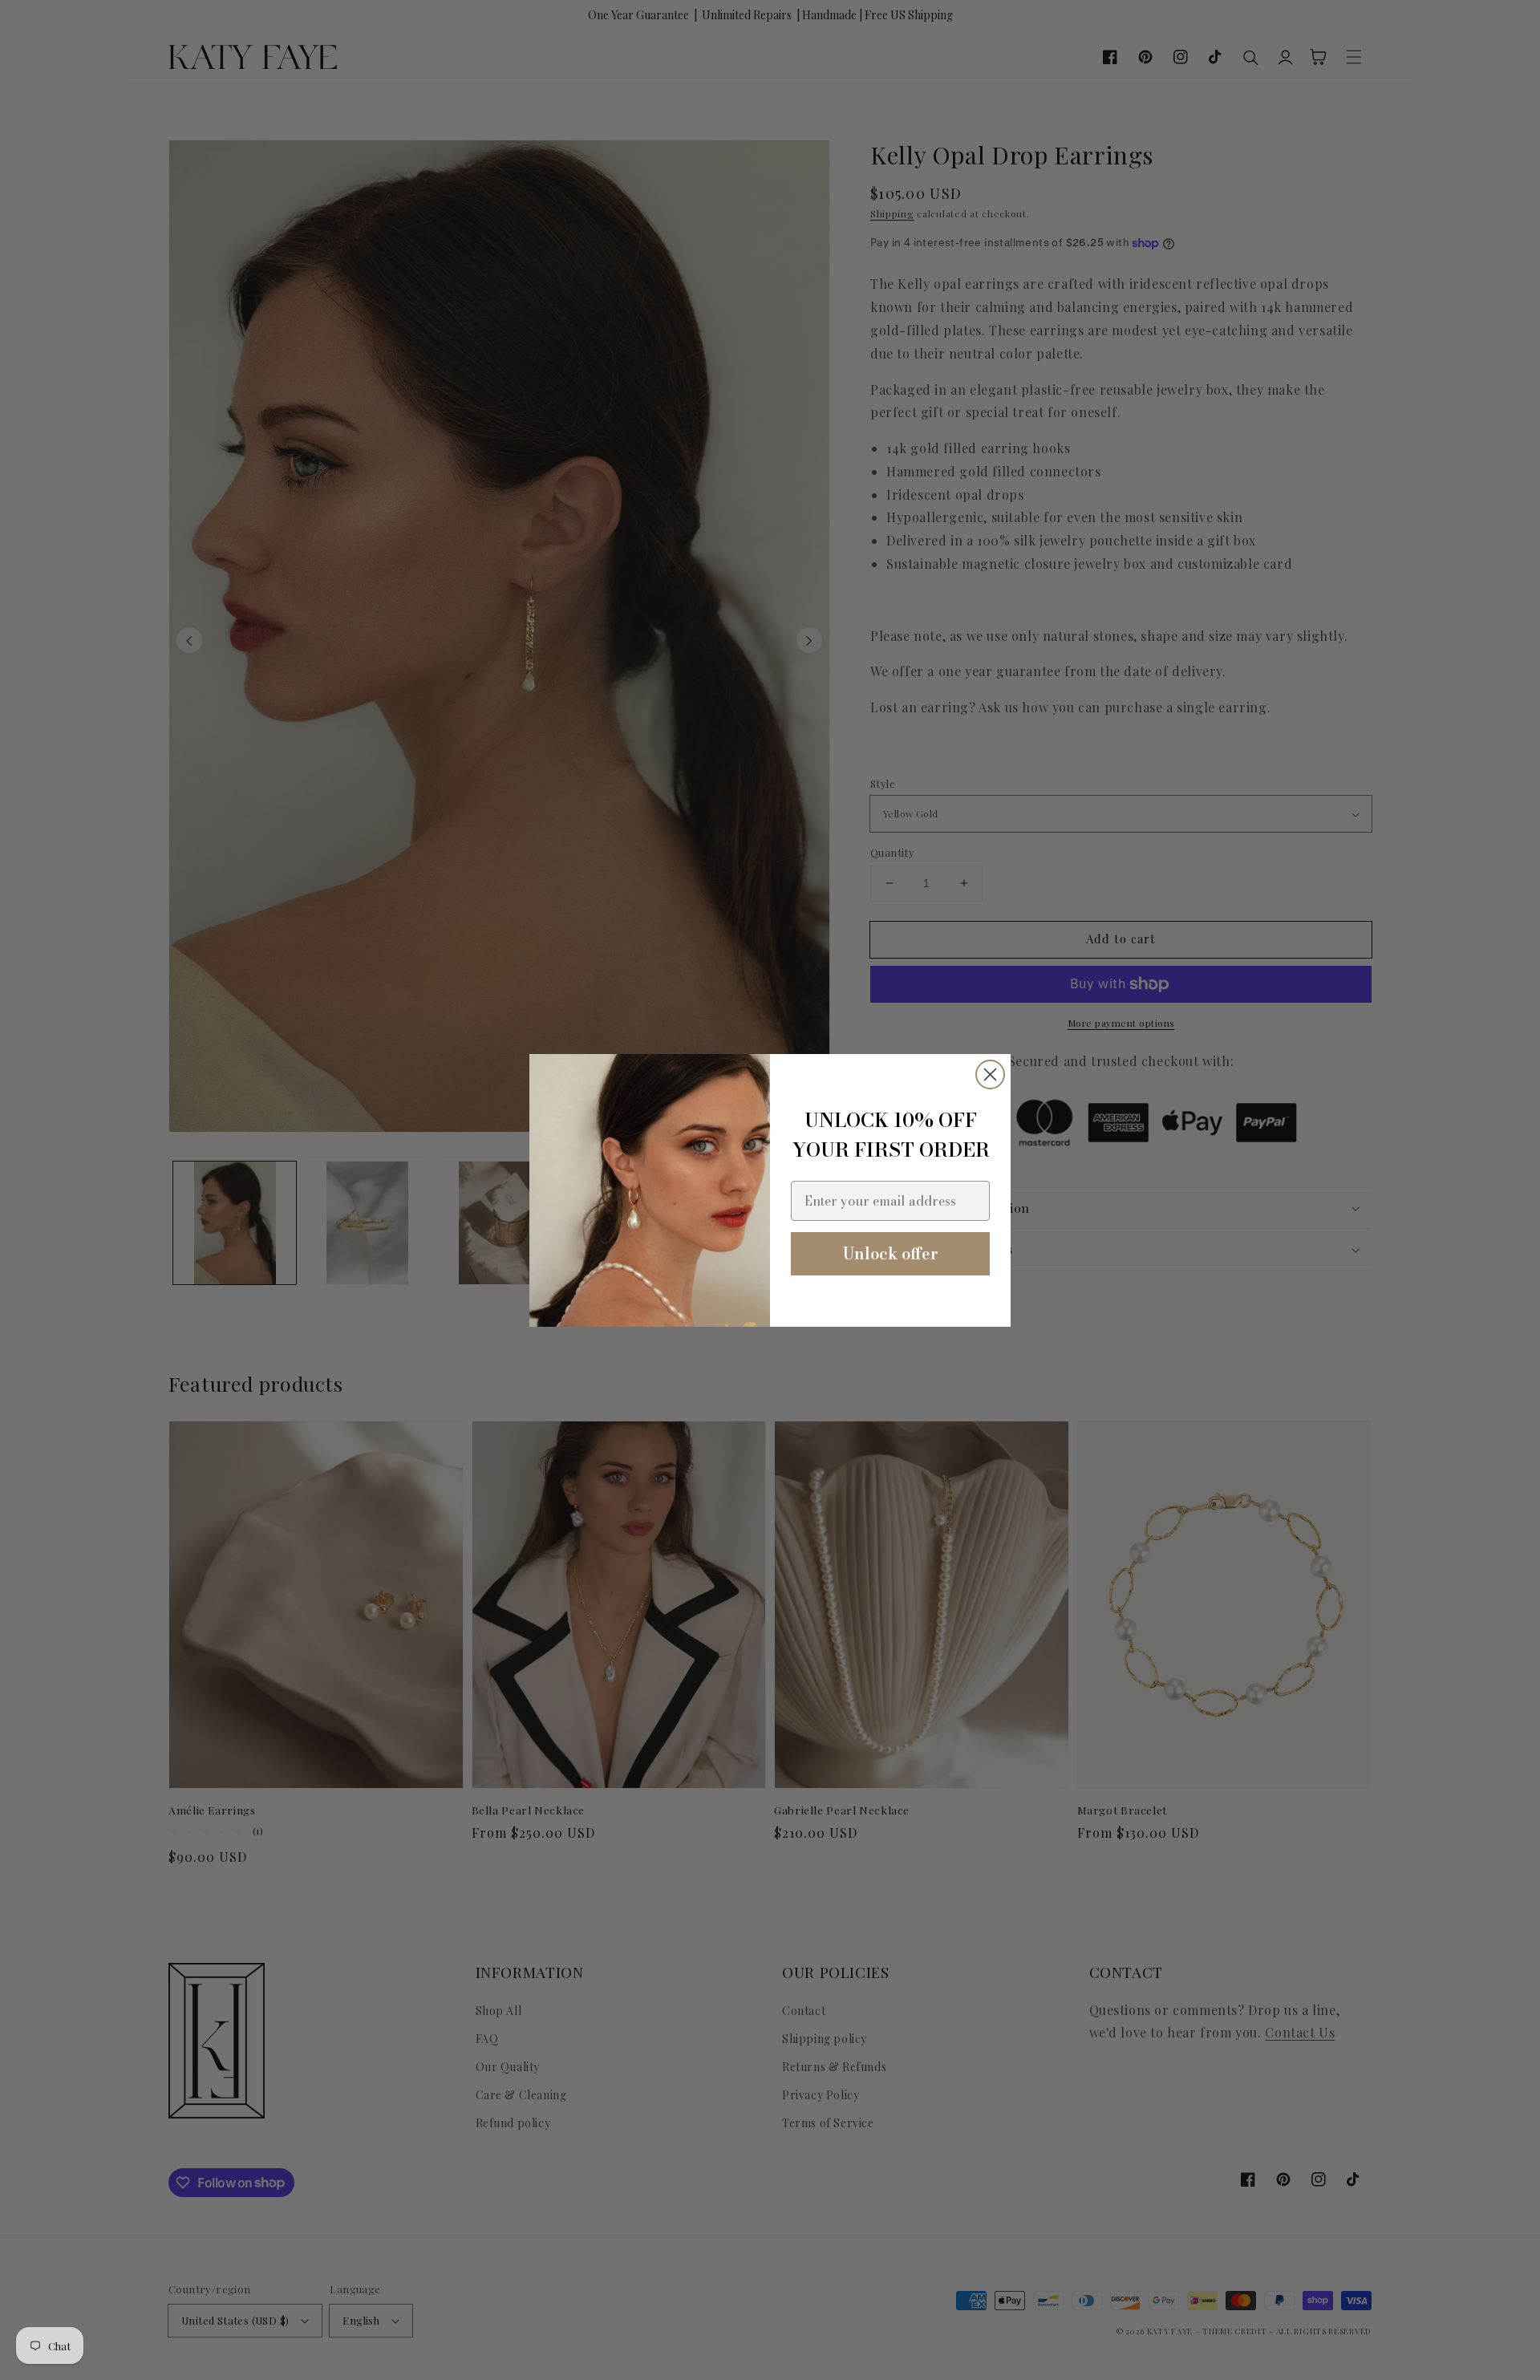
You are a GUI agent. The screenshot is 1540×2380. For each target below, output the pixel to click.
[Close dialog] (990, 1074)
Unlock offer (891, 1253)
